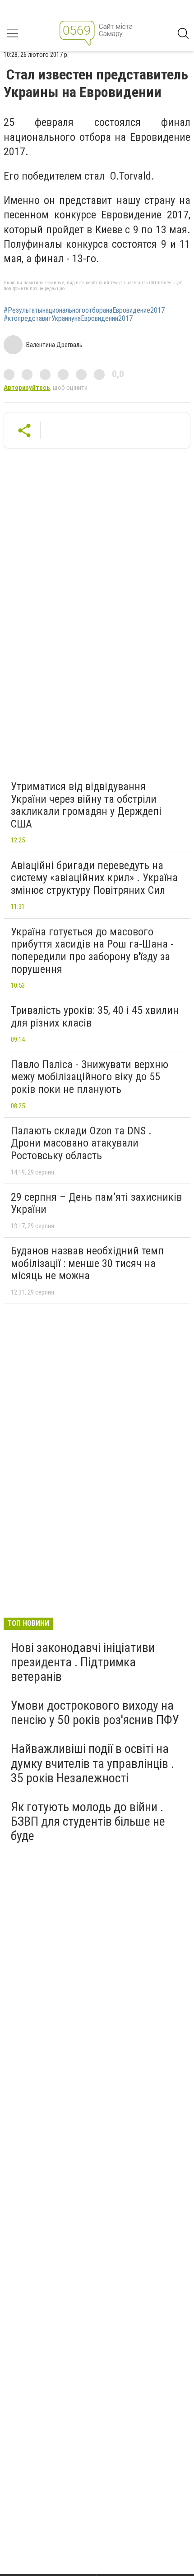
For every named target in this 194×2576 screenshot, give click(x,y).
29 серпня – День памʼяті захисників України (96, 1203)
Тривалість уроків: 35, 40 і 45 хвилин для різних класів (95, 1017)
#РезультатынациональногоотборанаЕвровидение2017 (84, 310)
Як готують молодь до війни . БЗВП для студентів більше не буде (88, 1821)
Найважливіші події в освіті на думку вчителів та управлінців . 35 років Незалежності (92, 1763)
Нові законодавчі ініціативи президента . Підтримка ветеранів (83, 1662)
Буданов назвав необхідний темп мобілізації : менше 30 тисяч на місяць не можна (87, 1263)
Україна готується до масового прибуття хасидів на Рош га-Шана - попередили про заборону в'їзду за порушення (92, 950)
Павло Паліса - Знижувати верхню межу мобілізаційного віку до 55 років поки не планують (90, 1077)
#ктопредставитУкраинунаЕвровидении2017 (68, 319)
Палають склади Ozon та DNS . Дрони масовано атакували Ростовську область (81, 1143)
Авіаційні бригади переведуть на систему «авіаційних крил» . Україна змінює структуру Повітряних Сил (94, 878)
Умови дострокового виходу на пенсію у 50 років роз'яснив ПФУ (95, 1713)
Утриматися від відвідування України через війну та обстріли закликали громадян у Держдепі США (86, 805)
